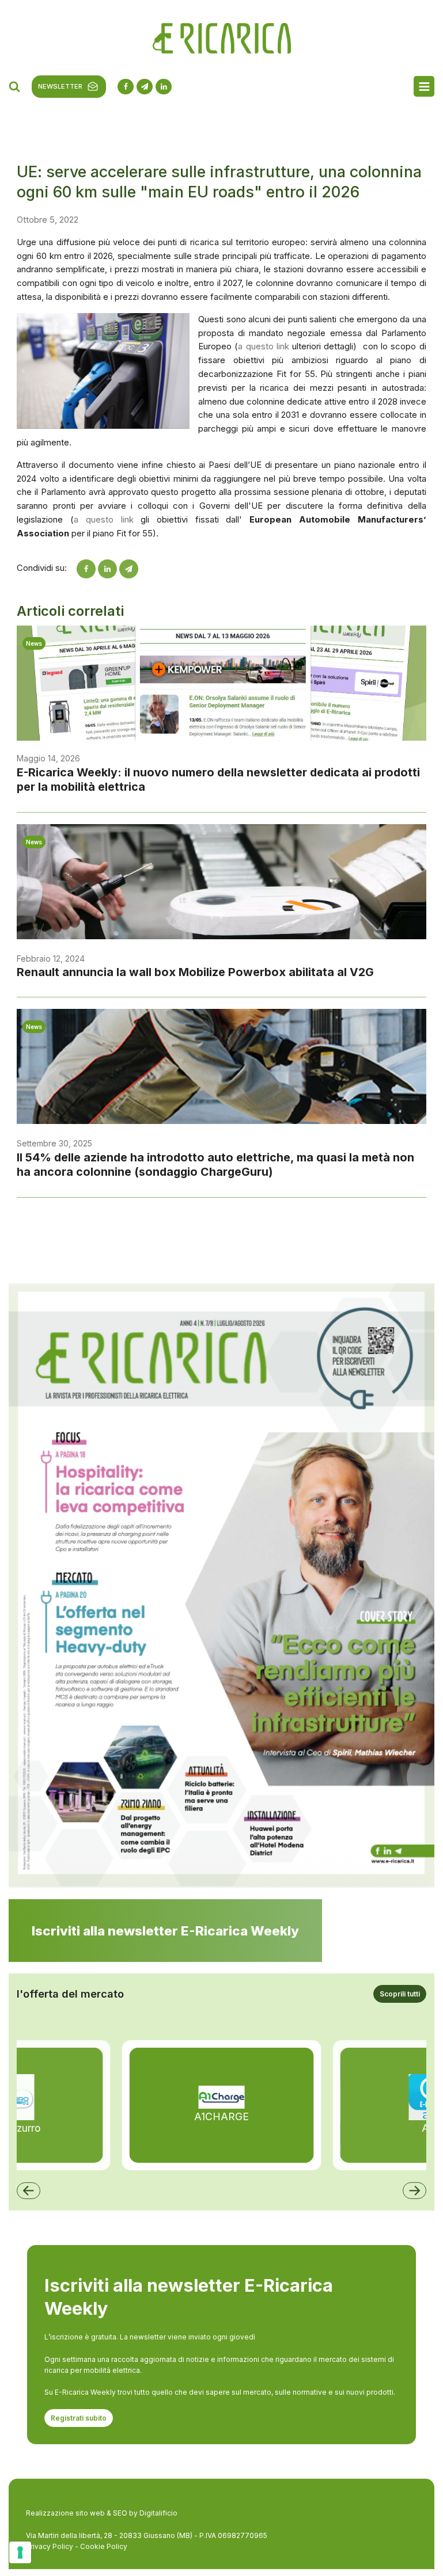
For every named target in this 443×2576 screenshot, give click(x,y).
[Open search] (14, 86)
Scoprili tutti (400, 1994)
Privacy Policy (50, 2546)
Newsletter (60, 86)
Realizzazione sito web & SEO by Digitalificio (102, 2513)
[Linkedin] (107, 569)
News (34, 643)
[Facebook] (86, 569)
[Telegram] (129, 569)
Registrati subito (79, 2418)
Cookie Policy (104, 2546)
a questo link (264, 346)
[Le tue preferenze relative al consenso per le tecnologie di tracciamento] (20, 2552)
